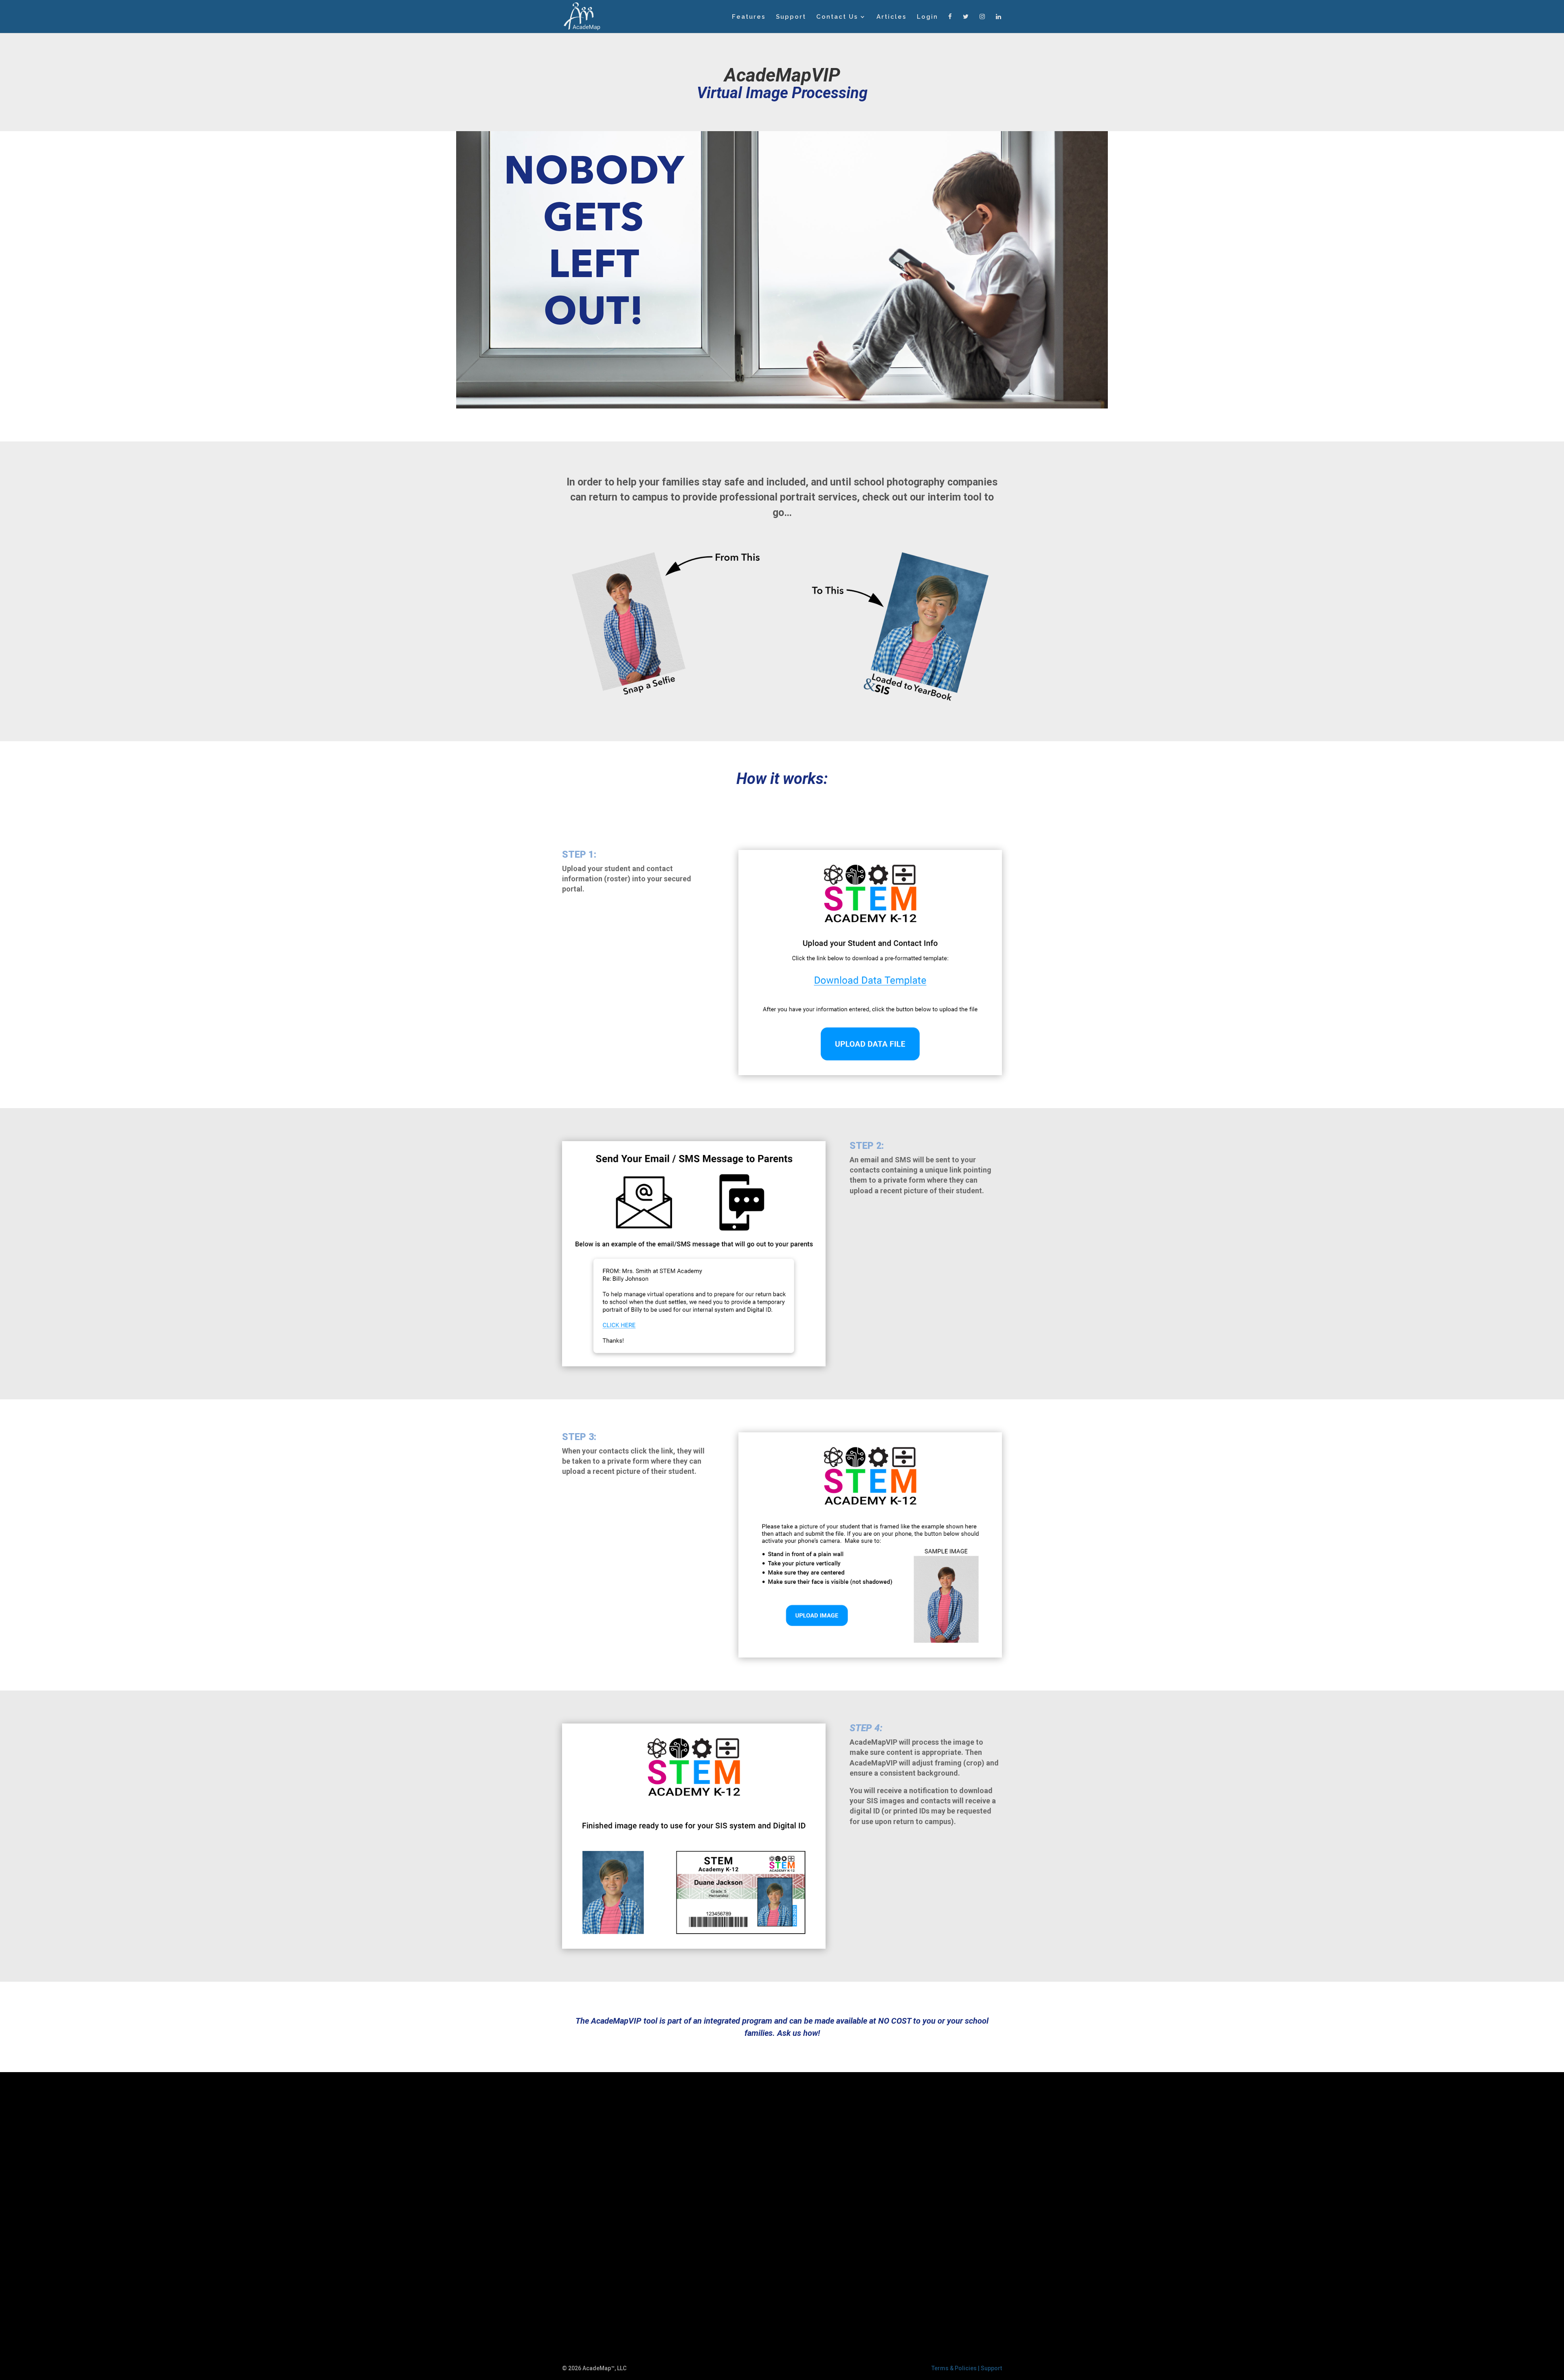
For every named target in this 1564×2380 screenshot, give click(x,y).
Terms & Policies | (956, 2368)
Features (749, 17)
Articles (892, 17)
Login (927, 17)
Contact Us (837, 17)
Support (791, 17)
